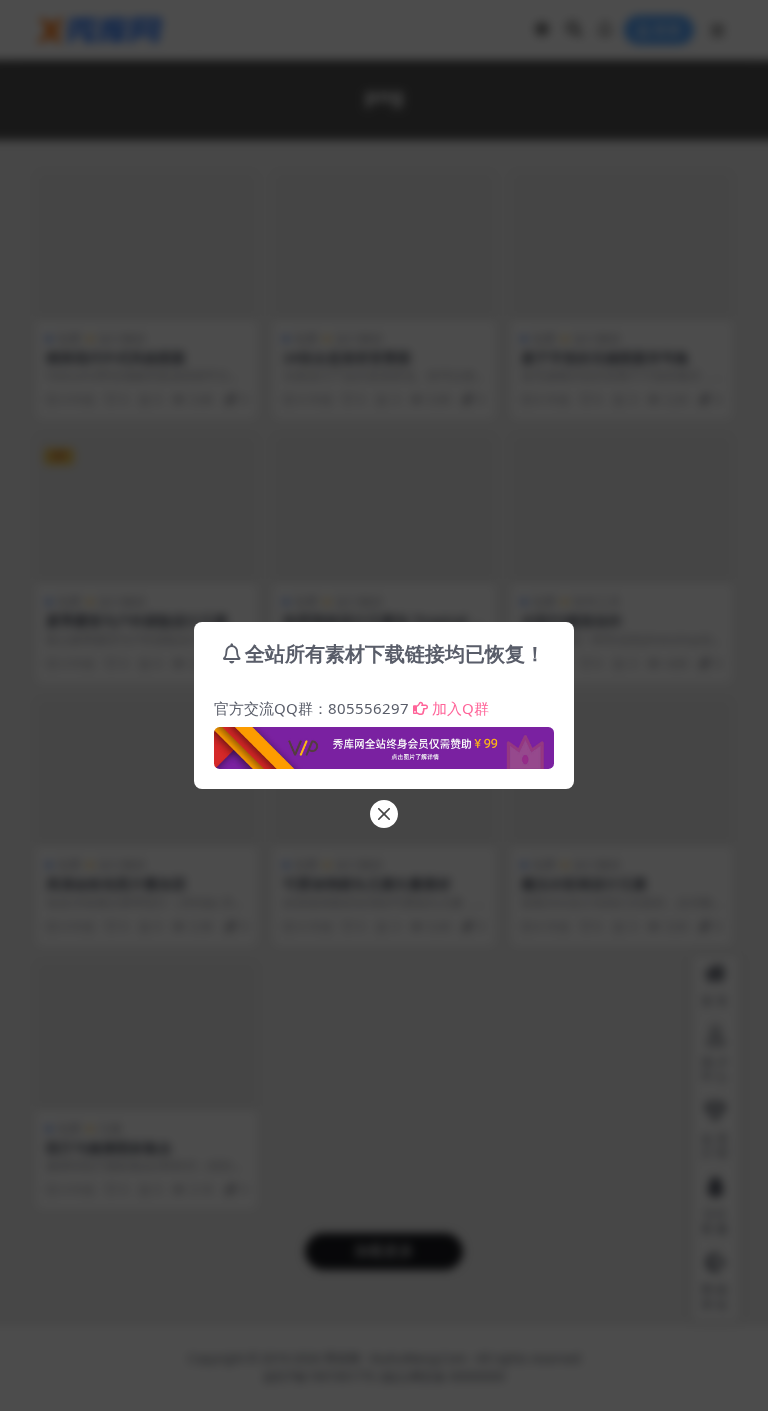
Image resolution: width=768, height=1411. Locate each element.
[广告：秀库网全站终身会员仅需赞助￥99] (384, 742)
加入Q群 (460, 708)
